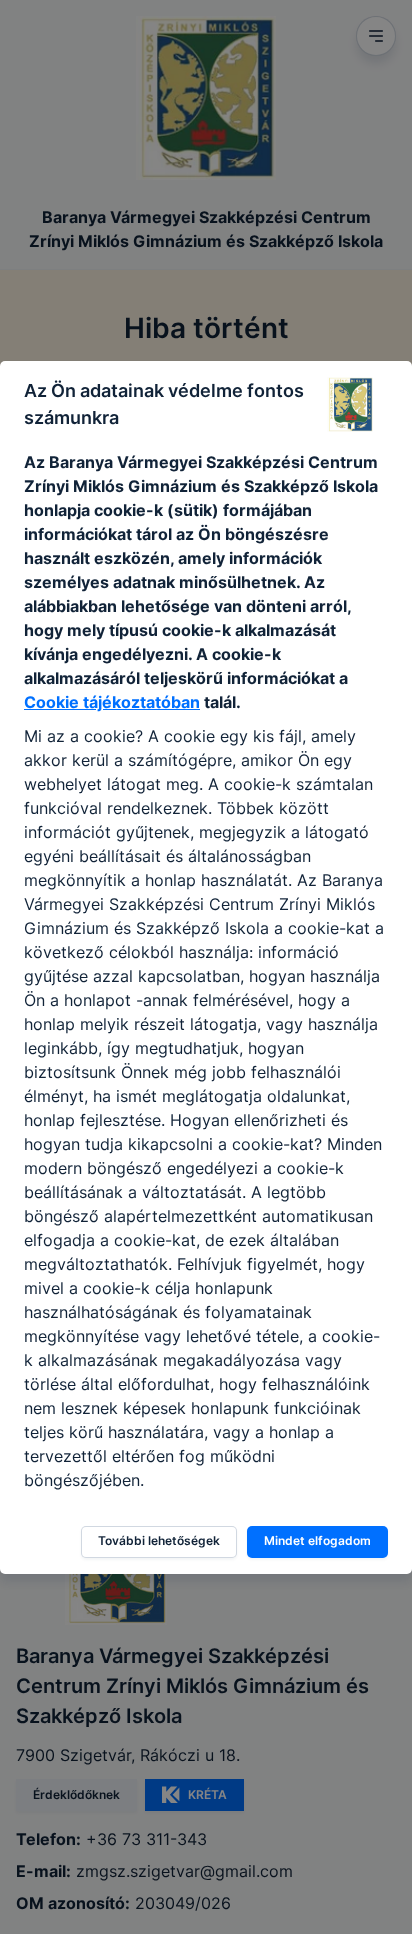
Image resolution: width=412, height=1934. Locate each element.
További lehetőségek (159, 1540)
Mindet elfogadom (317, 1540)
